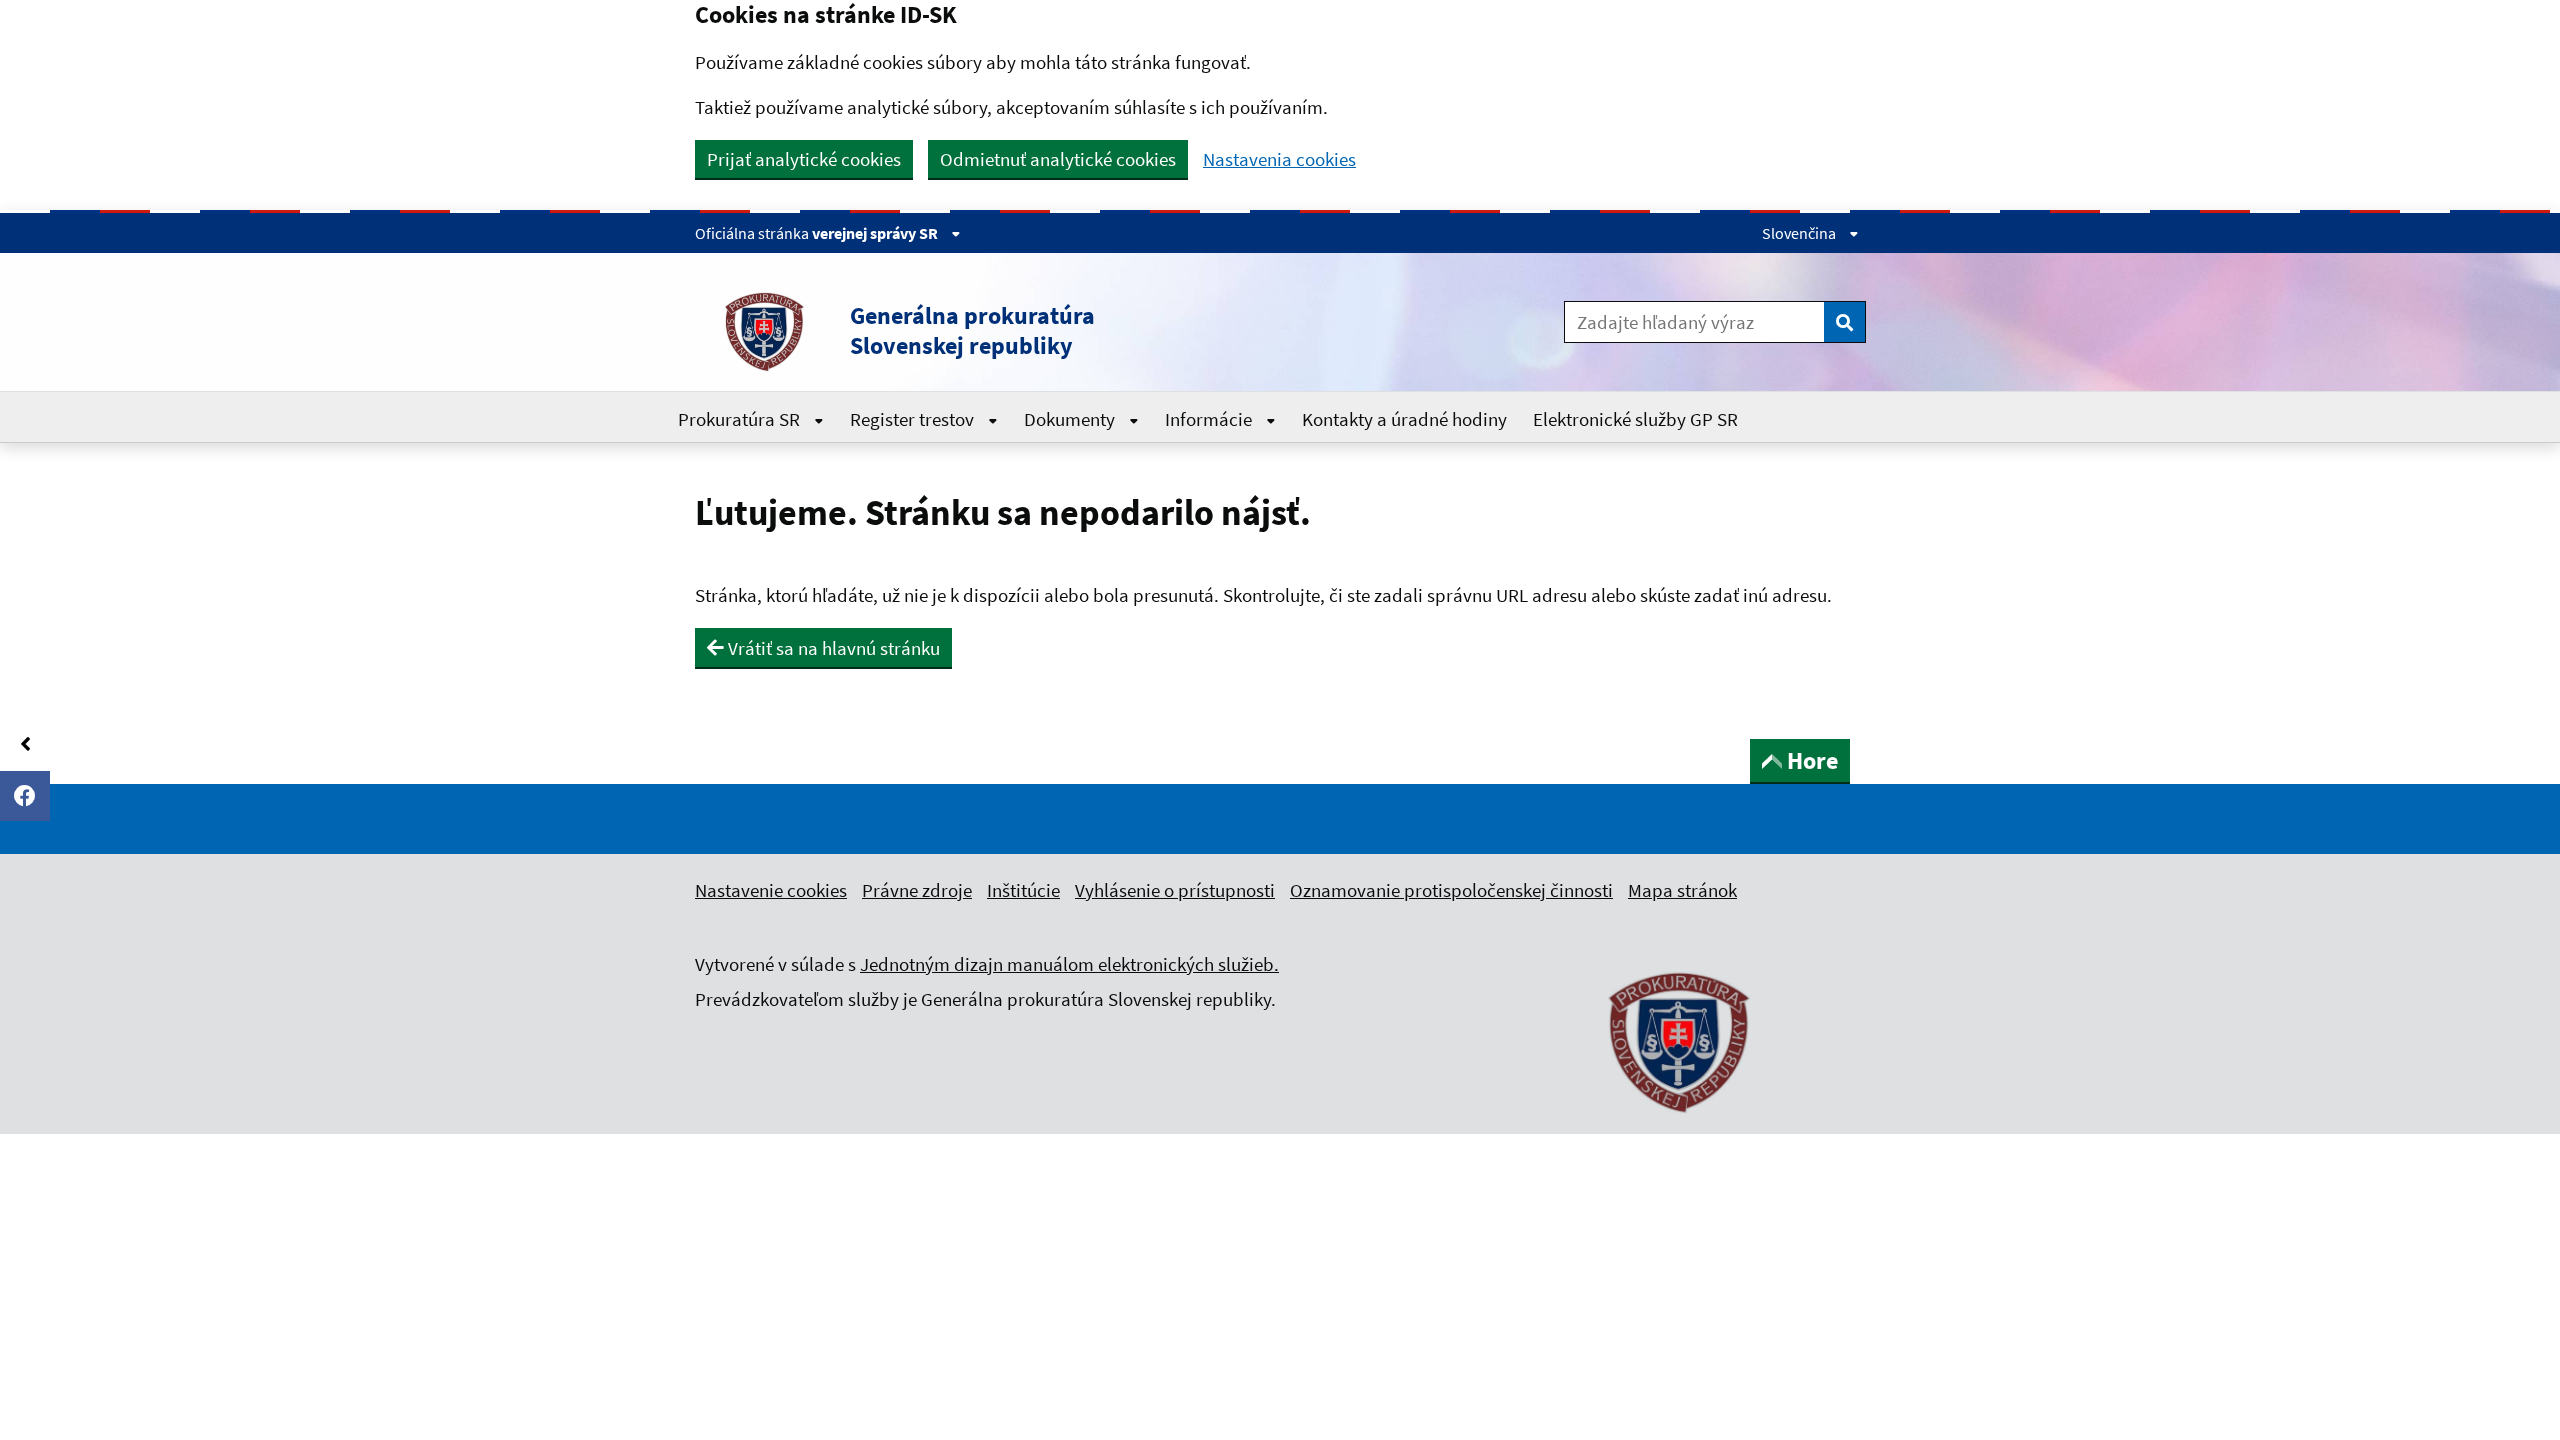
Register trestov (914, 419)
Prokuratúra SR (741, 419)
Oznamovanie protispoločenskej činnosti (1451, 890)
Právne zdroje (917, 890)
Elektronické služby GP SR (1635, 419)
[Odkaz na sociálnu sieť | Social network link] (25, 796)
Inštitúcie (1023, 890)
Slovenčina (1800, 233)
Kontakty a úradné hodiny (1404, 419)
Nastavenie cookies (771, 890)
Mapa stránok (1682, 890)
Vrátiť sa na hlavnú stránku (832, 648)
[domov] (1680, 1124)
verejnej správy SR (876, 233)
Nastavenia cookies (1279, 159)
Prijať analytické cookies (804, 159)
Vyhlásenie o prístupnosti (1175, 890)
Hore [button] (1812, 760)
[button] (1039, 331)
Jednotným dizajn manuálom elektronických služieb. (1069, 964)
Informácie (1210, 419)
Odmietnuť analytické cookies (1058, 159)
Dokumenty (1071, 419)
